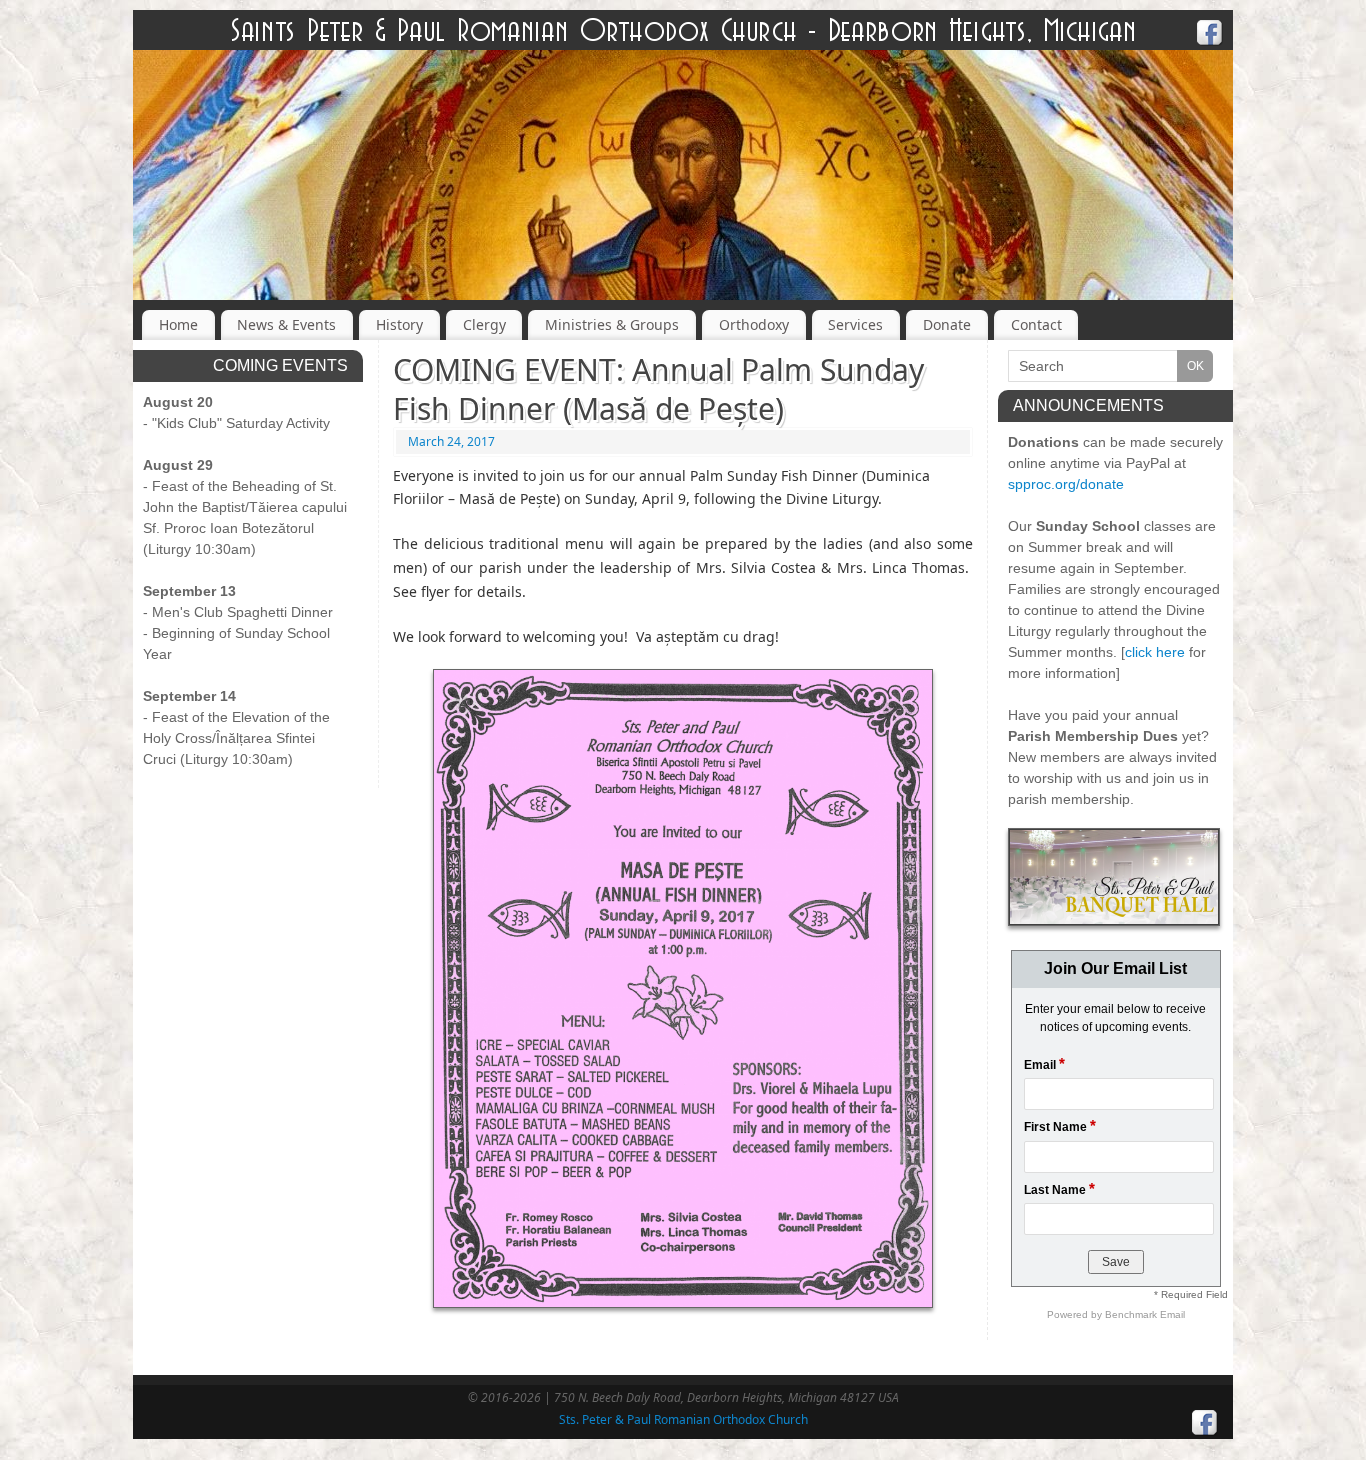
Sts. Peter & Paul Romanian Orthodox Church (683, 1419)
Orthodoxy (754, 324)
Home (178, 324)
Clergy (484, 324)
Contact (1036, 324)
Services (855, 324)
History (399, 324)
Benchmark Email (1145, 1314)
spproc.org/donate (1066, 484)
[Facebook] (1210, 35)
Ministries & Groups (612, 324)
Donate (947, 324)
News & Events (286, 324)
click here (1155, 652)
